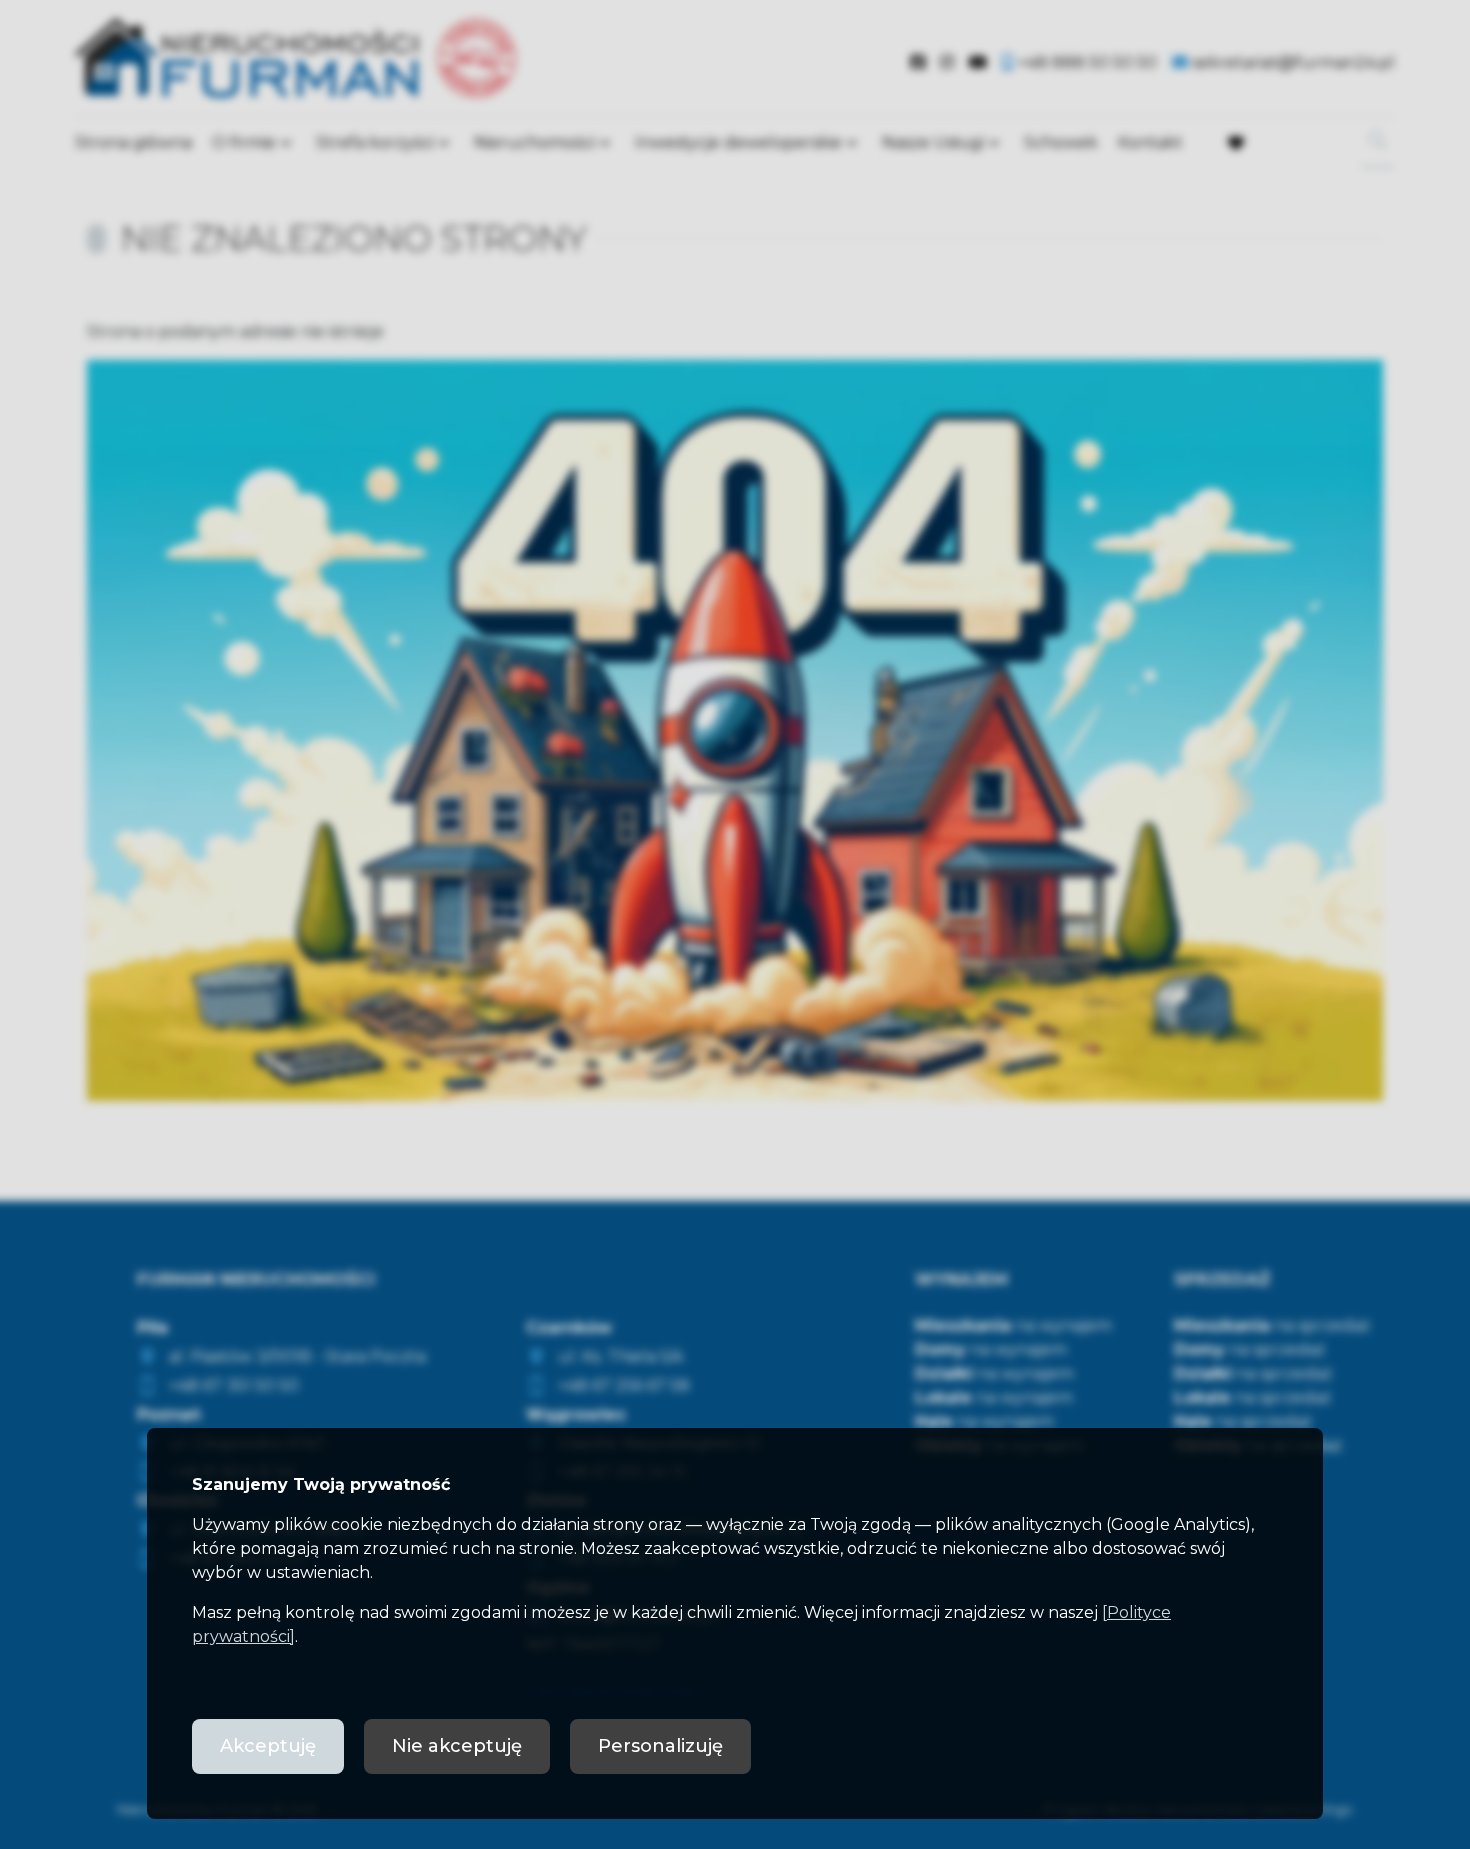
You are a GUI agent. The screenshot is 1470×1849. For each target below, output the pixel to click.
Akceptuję (268, 1746)
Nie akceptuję (457, 1746)
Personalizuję (660, 1746)
